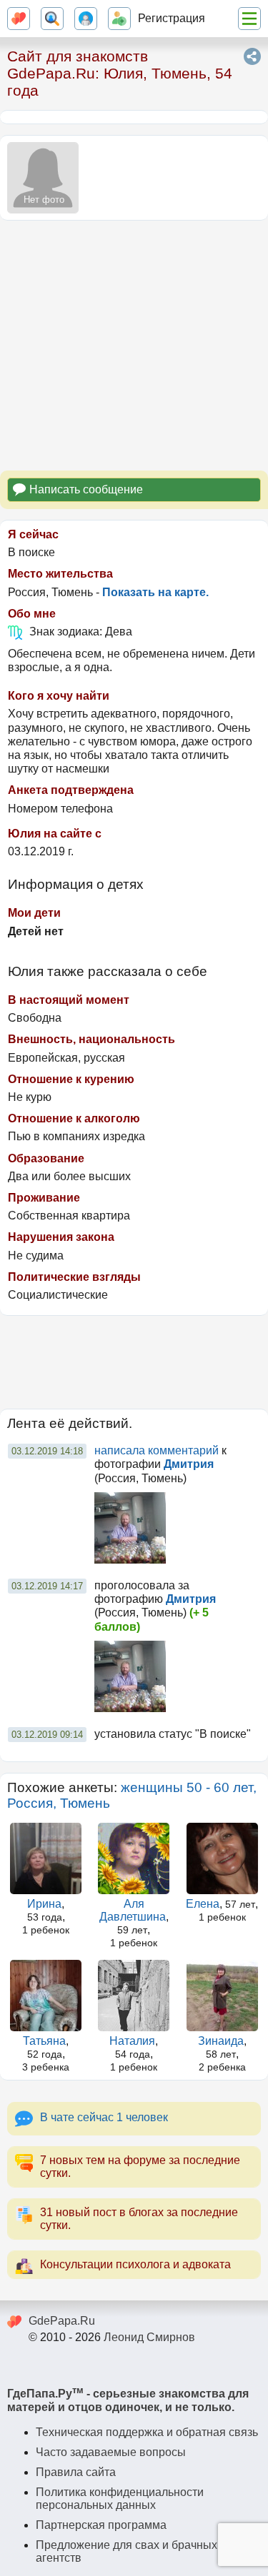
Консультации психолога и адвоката (135, 2264)
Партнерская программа (101, 2525)
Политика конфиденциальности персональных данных (120, 2499)
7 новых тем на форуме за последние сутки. (140, 2167)
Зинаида (221, 2041)
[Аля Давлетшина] (134, 1858)
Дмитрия (189, 1464)
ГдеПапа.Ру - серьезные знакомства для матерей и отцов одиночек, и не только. (128, 2400)
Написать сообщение (86, 489)
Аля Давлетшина (133, 1910)
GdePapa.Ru (62, 2321)
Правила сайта (76, 2472)
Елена (203, 1904)
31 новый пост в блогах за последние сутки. (139, 2219)
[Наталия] (134, 1996)
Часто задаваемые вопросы (111, 2452)
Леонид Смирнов (149, 2337)
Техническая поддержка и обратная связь (147, 2432)
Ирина (44, 1904)
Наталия (132, 2041)
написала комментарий (157, 1450)
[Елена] (222, 1858)
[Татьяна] (46, 1996)
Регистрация (172, 18)
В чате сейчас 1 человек (104, 2117)
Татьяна (44, 2041)
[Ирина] (46, 1858)
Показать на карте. (155, 592)
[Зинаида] (222, 1996)
